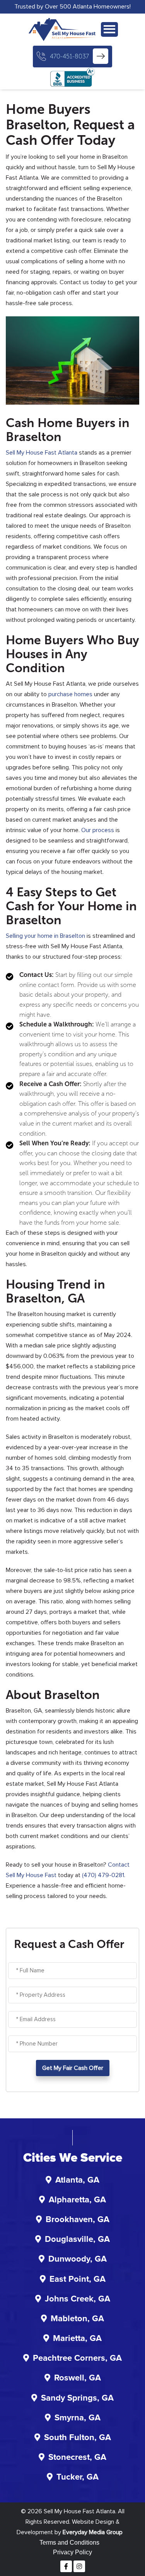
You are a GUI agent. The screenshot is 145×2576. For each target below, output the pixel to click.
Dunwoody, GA (78, 2259)
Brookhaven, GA (78, 2220)
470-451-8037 (69, 56)
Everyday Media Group (93, 2532)
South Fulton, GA (78, 2438)
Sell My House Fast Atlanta (42, 453)
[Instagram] (79, 2566)
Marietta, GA (77, 2339)
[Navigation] (109, 29)
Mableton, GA (77, 2319)
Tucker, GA (78, 2477)
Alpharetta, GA (77, 2200)
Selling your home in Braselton (45, 936)
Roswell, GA (78, 2378)
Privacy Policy (72, 2552)
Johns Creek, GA (78, 2299)
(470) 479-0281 (103, 1875)
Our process (98, 830)
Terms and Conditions (69, 2543)
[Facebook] (66, 2566)
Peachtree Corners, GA (77, 2358)
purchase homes (70, 694)
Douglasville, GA (77, 2240)
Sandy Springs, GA (77, 2398)
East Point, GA (78, 2279)
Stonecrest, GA (77, 2458)
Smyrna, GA (78, 2418)
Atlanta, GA (77, 2180)
